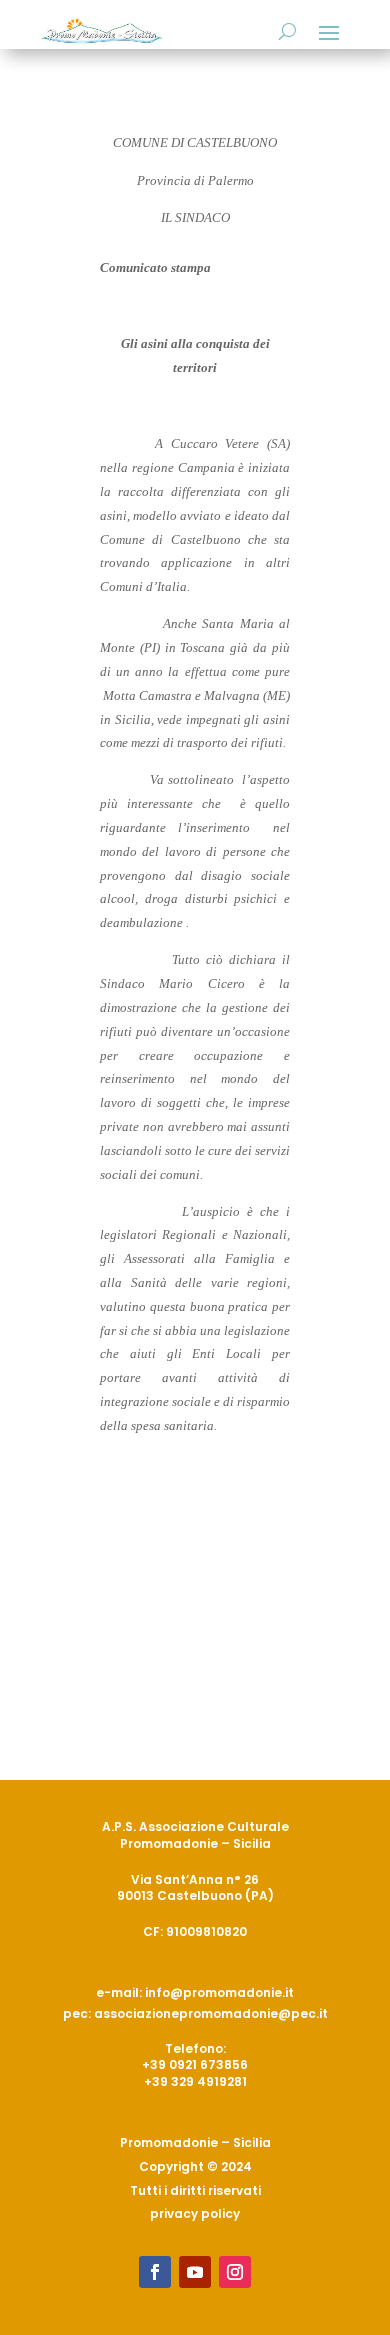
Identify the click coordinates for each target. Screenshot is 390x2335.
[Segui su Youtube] (195, 2272)
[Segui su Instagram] (235, 2272)
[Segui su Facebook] (155, 2272)
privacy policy (195, 2213)
